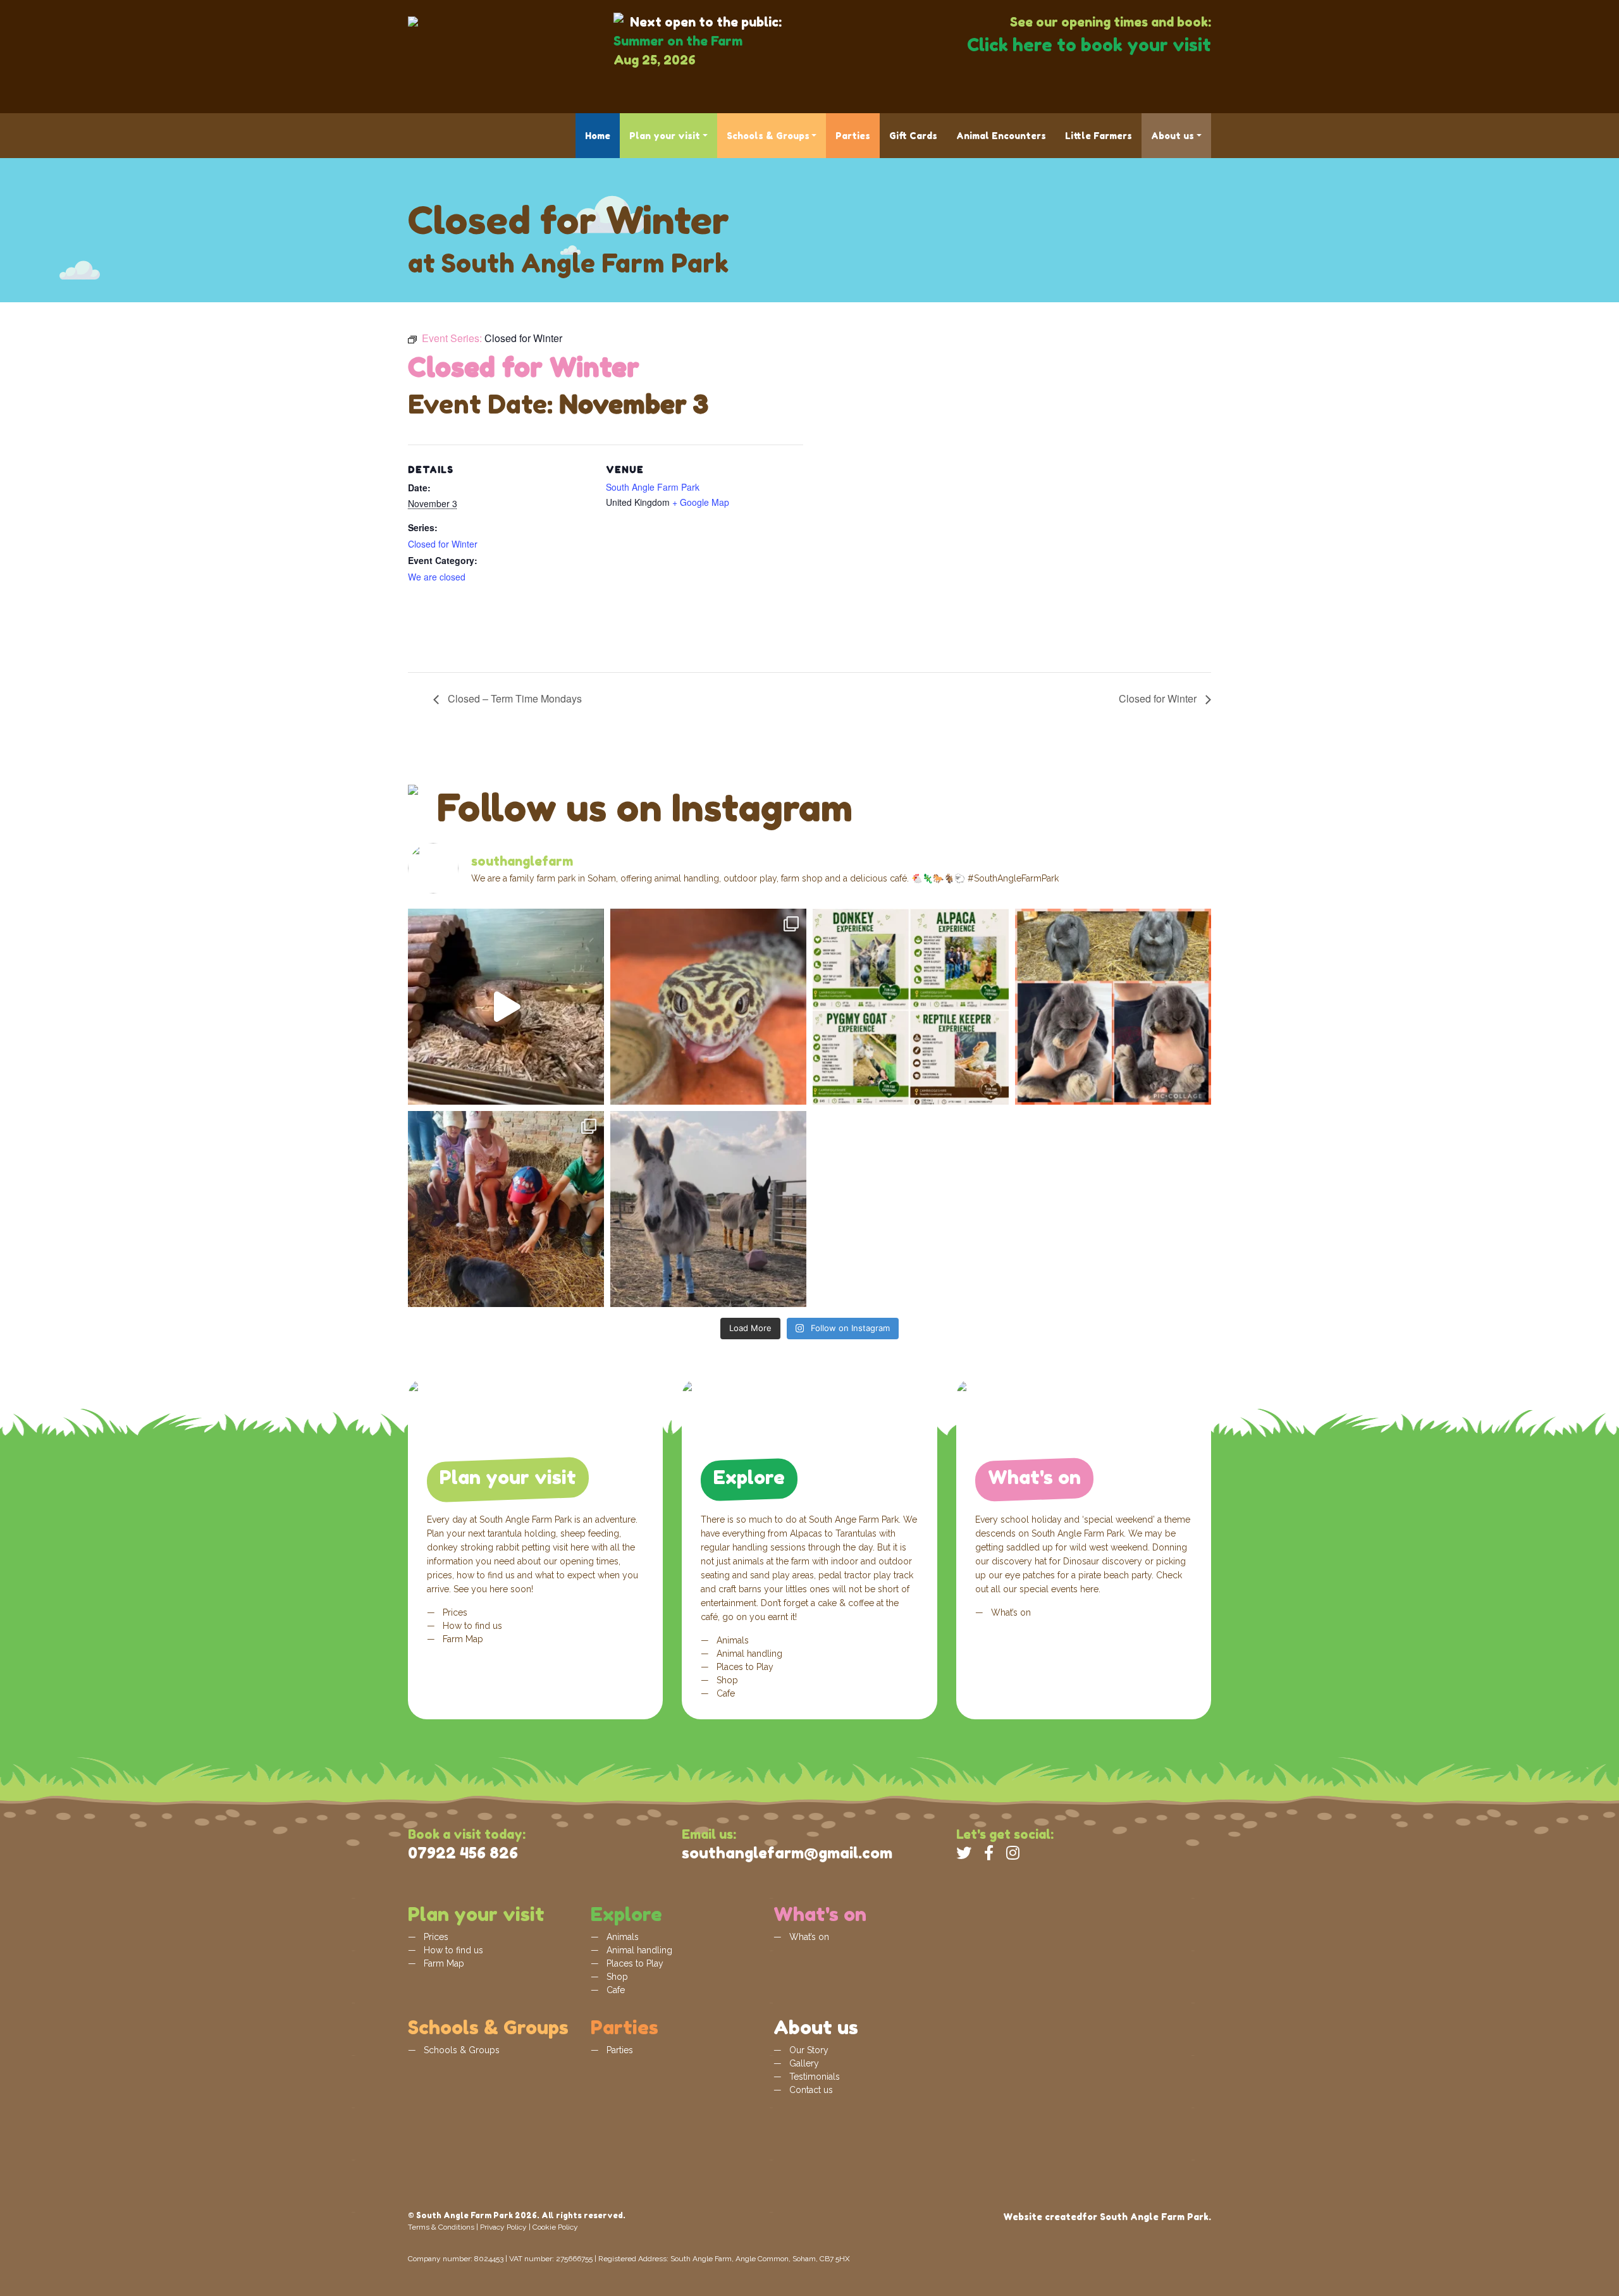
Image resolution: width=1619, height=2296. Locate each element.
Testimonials (813, 2077)
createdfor (1071, 2217)
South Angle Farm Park (653, 487)
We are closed (437, 577)
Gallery (803, 2063)
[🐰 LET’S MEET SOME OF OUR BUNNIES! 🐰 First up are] (1113, 1007)
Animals (731, 1640)
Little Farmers (1099, 136)
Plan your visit (665, 136)
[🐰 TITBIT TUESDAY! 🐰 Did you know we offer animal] (911, 1007)
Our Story (808, 2050)
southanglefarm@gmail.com (787, 1853)
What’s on (1010, 1612)
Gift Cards (913, 136)
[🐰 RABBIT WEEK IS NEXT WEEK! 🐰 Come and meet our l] (506, 1209)
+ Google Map (701, 502)
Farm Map (462, 1639)
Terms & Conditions (441, 2227)
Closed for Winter (443, 544)
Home (598, 136)
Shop (726, 1680)
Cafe (724, 1693)
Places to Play (744, 1667)
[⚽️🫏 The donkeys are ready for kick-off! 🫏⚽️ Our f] (708, 1209)
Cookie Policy (555, 2227)
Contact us (810, 2090)
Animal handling (748, 1654)
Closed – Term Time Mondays (514, 698)
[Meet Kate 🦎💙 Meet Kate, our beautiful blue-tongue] (506, 1007)
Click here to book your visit (1089, 45)
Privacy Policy (503, 2227)
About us (1173, 136)
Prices (454, 1612)
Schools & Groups (768, 136)
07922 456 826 (463, 1853)
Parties (853, 136)
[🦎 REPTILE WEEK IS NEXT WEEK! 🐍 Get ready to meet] (708, 1007)
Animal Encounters (1001, 136)
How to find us (471, 1626)
